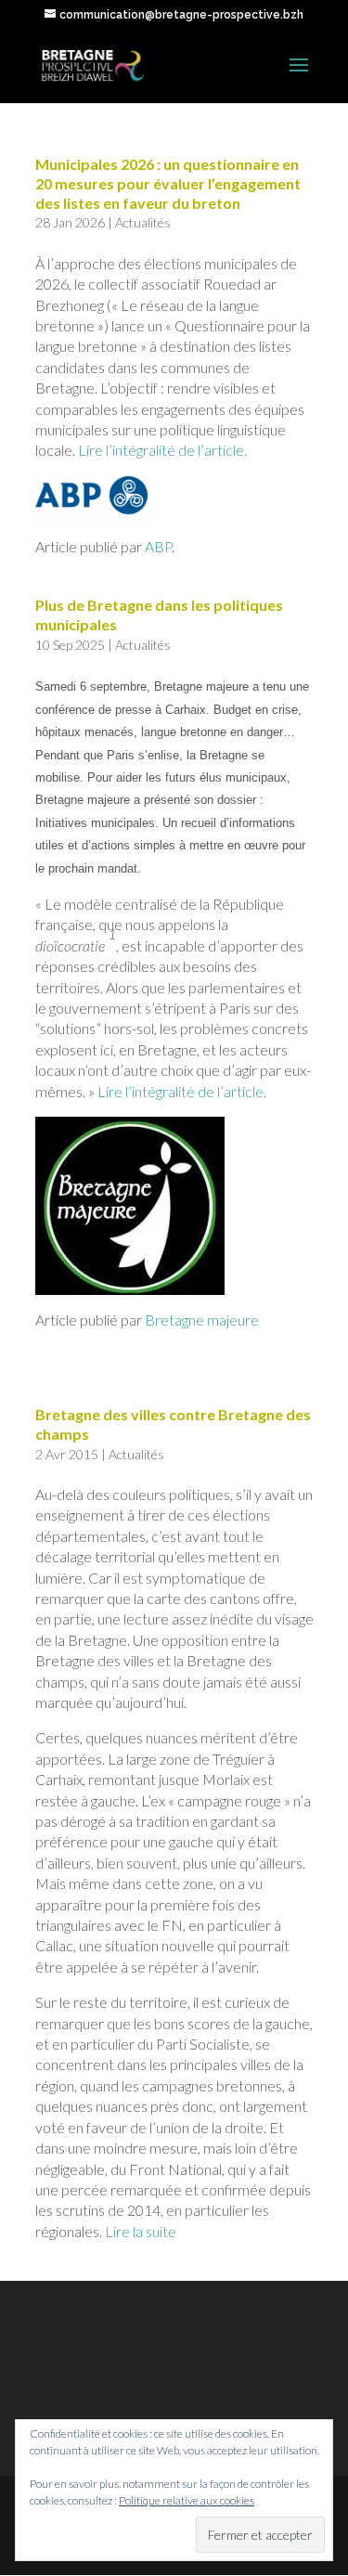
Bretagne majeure (202, 1320)
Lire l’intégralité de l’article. (164, 450)
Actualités (143, 222)
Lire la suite (141, 2231)
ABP (158, 546)
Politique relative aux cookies (187, 2500)
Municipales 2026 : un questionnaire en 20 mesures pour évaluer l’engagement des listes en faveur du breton (168, 183)
